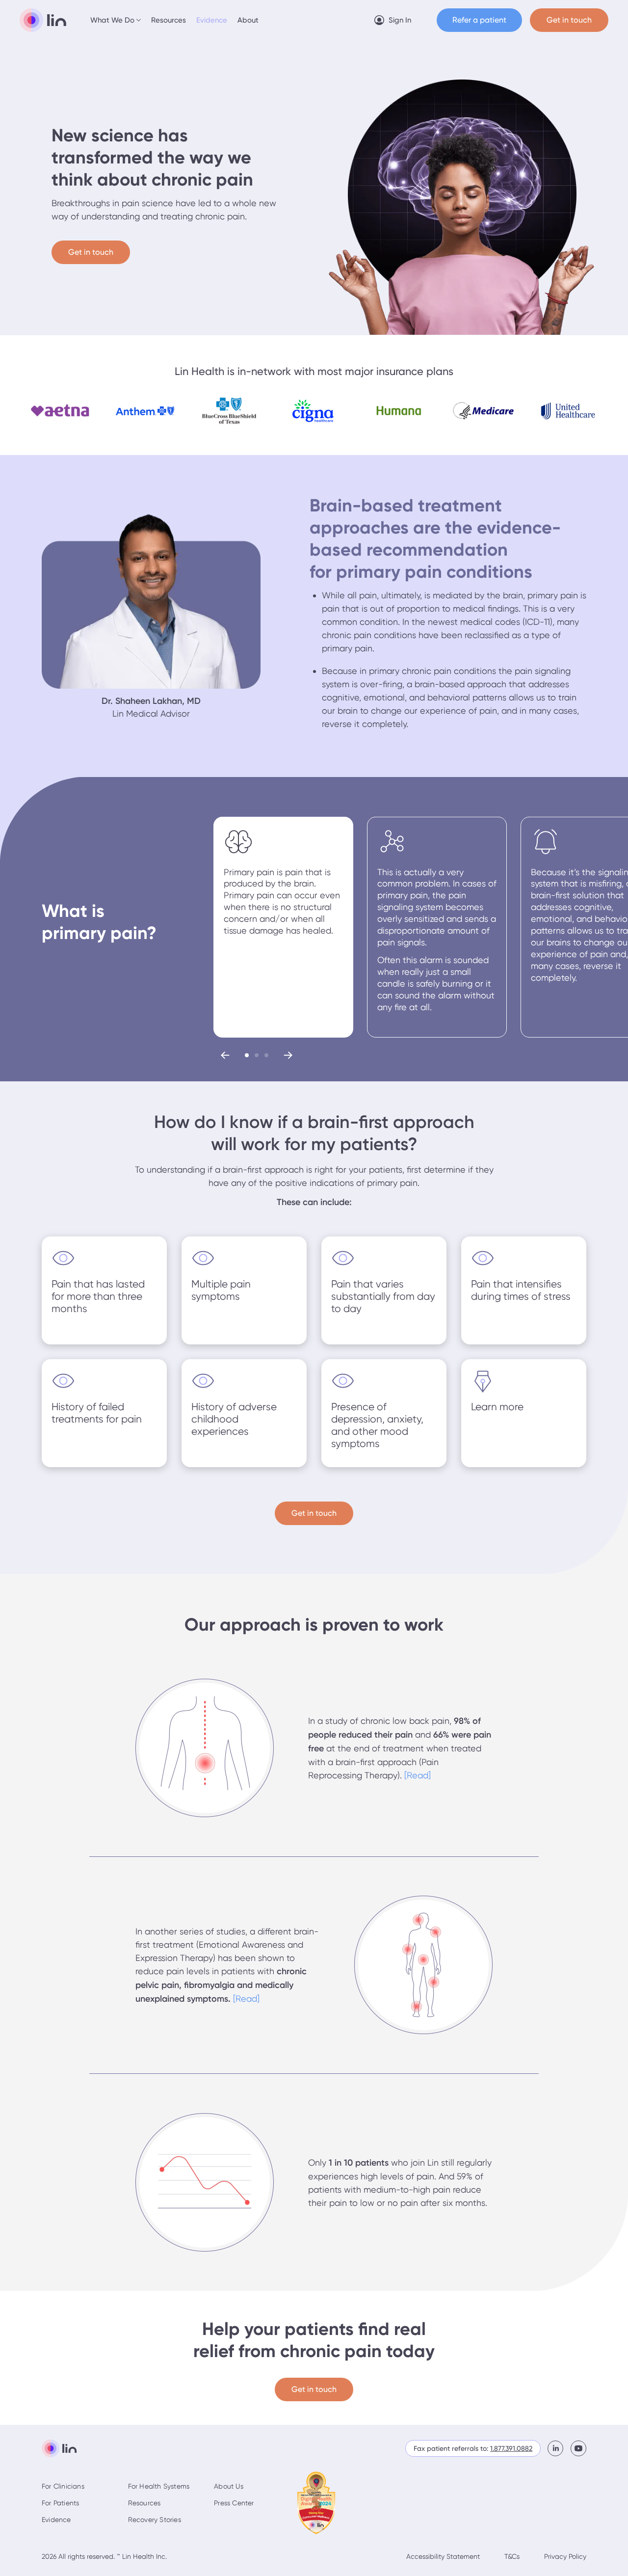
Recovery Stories (155, 2520)
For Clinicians (63, 2486)
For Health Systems (159, 2486)
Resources (169, 20)
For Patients (60, 2503)
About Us (229, 2486)
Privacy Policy (565, 2556)
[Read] (418, 1775)
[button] (116, 20)
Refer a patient (479, 20)
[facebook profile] (559, 2448)
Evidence (212, 20)
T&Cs (512, 2556)
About (248, 20)
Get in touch (91, 252)
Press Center (234, 2503)
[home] (43, 20)
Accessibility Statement (443, 2556)
